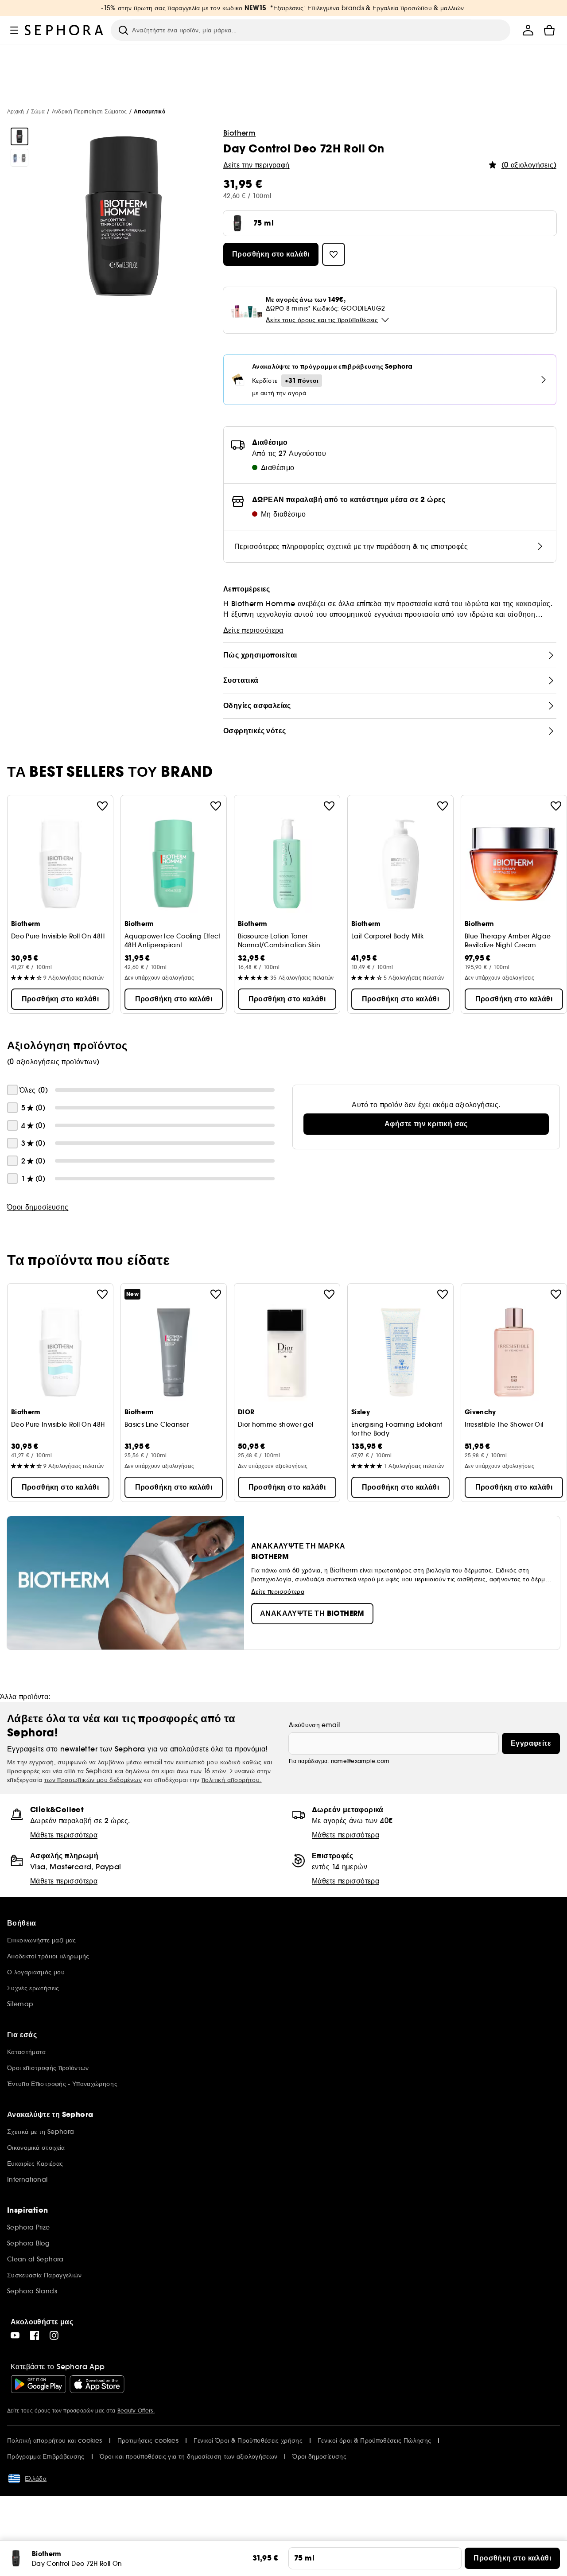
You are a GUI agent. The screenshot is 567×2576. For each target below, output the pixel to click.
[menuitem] (528, 30)
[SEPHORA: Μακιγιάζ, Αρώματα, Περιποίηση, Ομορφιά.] (64, 30)
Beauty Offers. (136, 2411)
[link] (426, 1124)
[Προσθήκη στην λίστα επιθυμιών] (102, 806)
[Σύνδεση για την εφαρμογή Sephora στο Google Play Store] (38, 2384)
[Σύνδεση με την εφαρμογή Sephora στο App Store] (97, 2384)
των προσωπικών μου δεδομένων (93, 1780)
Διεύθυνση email (314, 1725)
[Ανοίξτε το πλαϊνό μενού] (14, 30)
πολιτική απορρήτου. (232, 1780)
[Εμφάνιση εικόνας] (19, 136)
